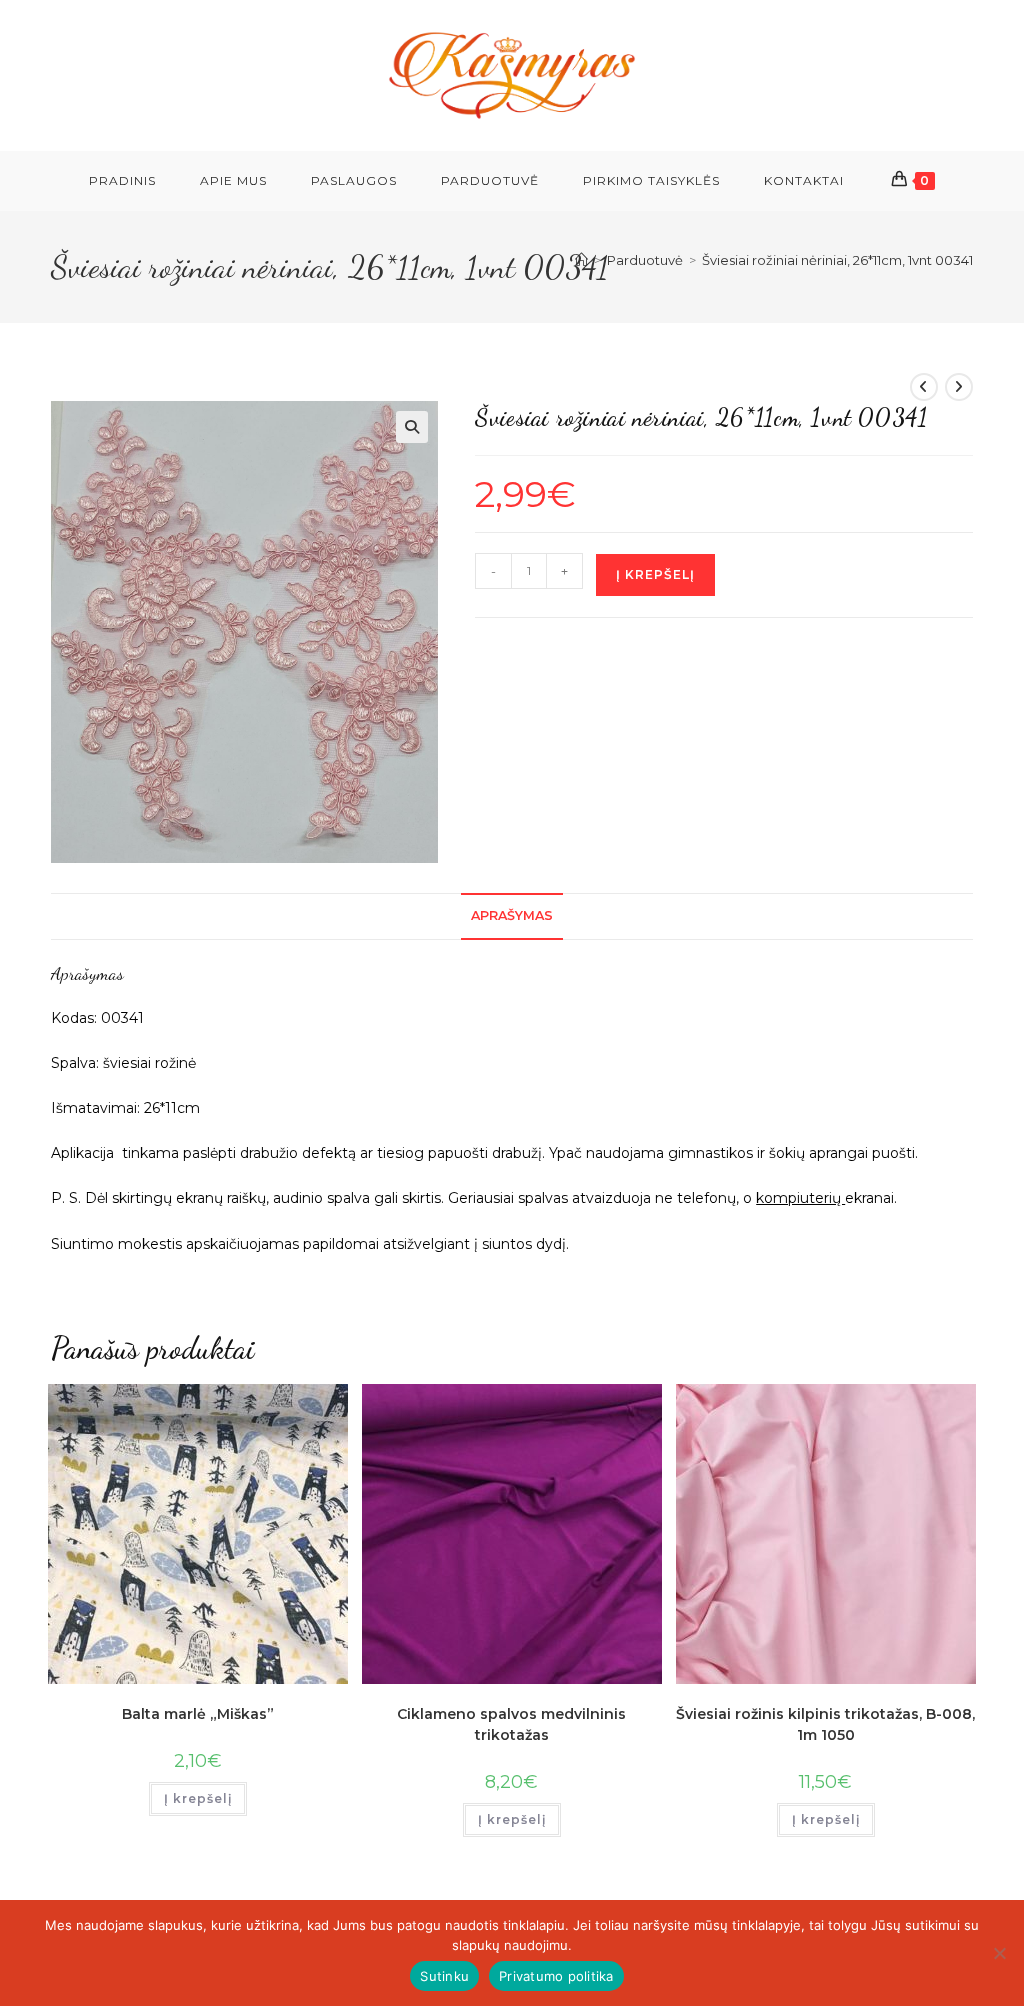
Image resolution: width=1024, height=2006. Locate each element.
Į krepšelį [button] (198, 1798)
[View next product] (959, 387)
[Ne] (999, 1953)
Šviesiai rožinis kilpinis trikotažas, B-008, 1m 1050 (825, 1724)
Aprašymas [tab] (512, 915)
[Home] (581, 260)
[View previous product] (924, 387)
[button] (412, 427)
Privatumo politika (556, 1976)
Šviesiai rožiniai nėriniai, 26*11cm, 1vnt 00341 (837, 260)
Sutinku (444, 1976)
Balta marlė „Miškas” (198, 1714)
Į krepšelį (655, 574)
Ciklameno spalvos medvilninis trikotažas (511, 1724)
